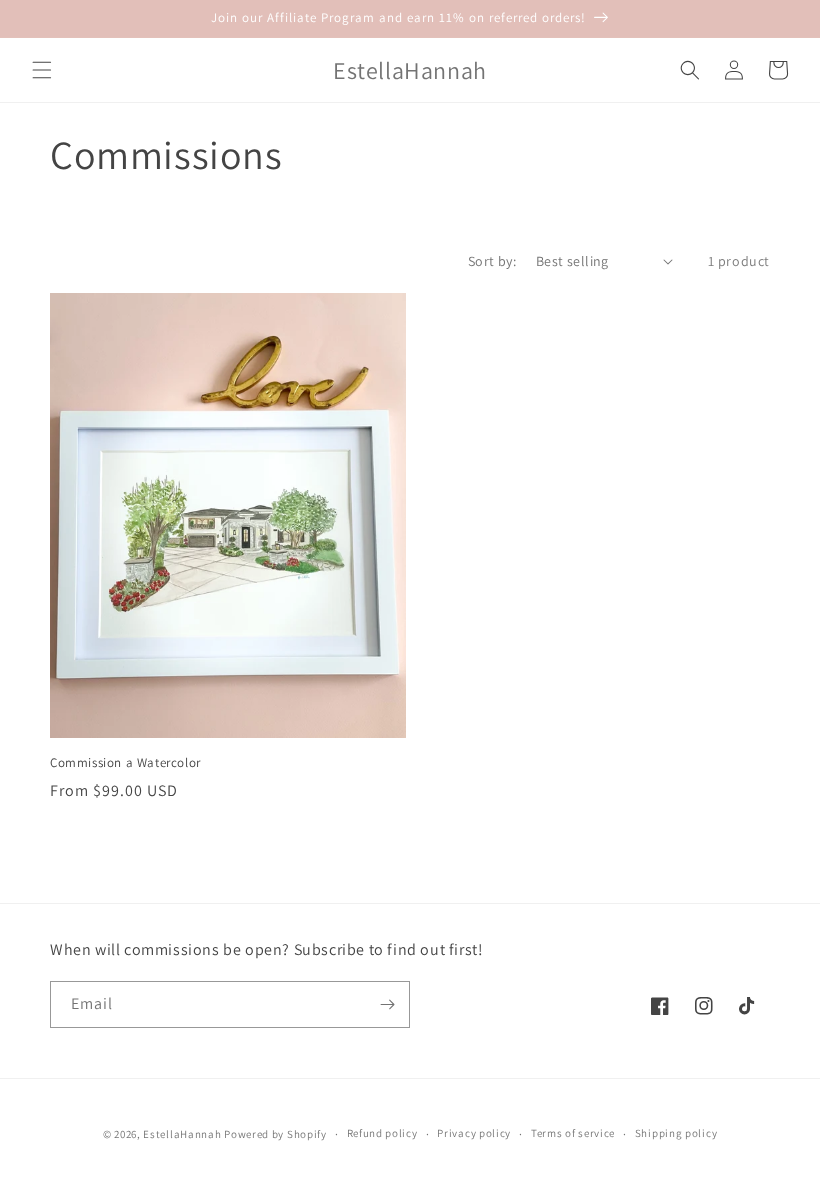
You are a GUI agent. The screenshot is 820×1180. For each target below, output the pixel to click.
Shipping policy (676, 1133)
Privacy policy (474, 1133)
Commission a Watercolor (125, 763)
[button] (42, 70)
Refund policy (382, 1133)
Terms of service (573, 1133)
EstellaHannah (182, 1134)
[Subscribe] (387, 1004)
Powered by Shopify (275, 1134)
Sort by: (492, 261)
